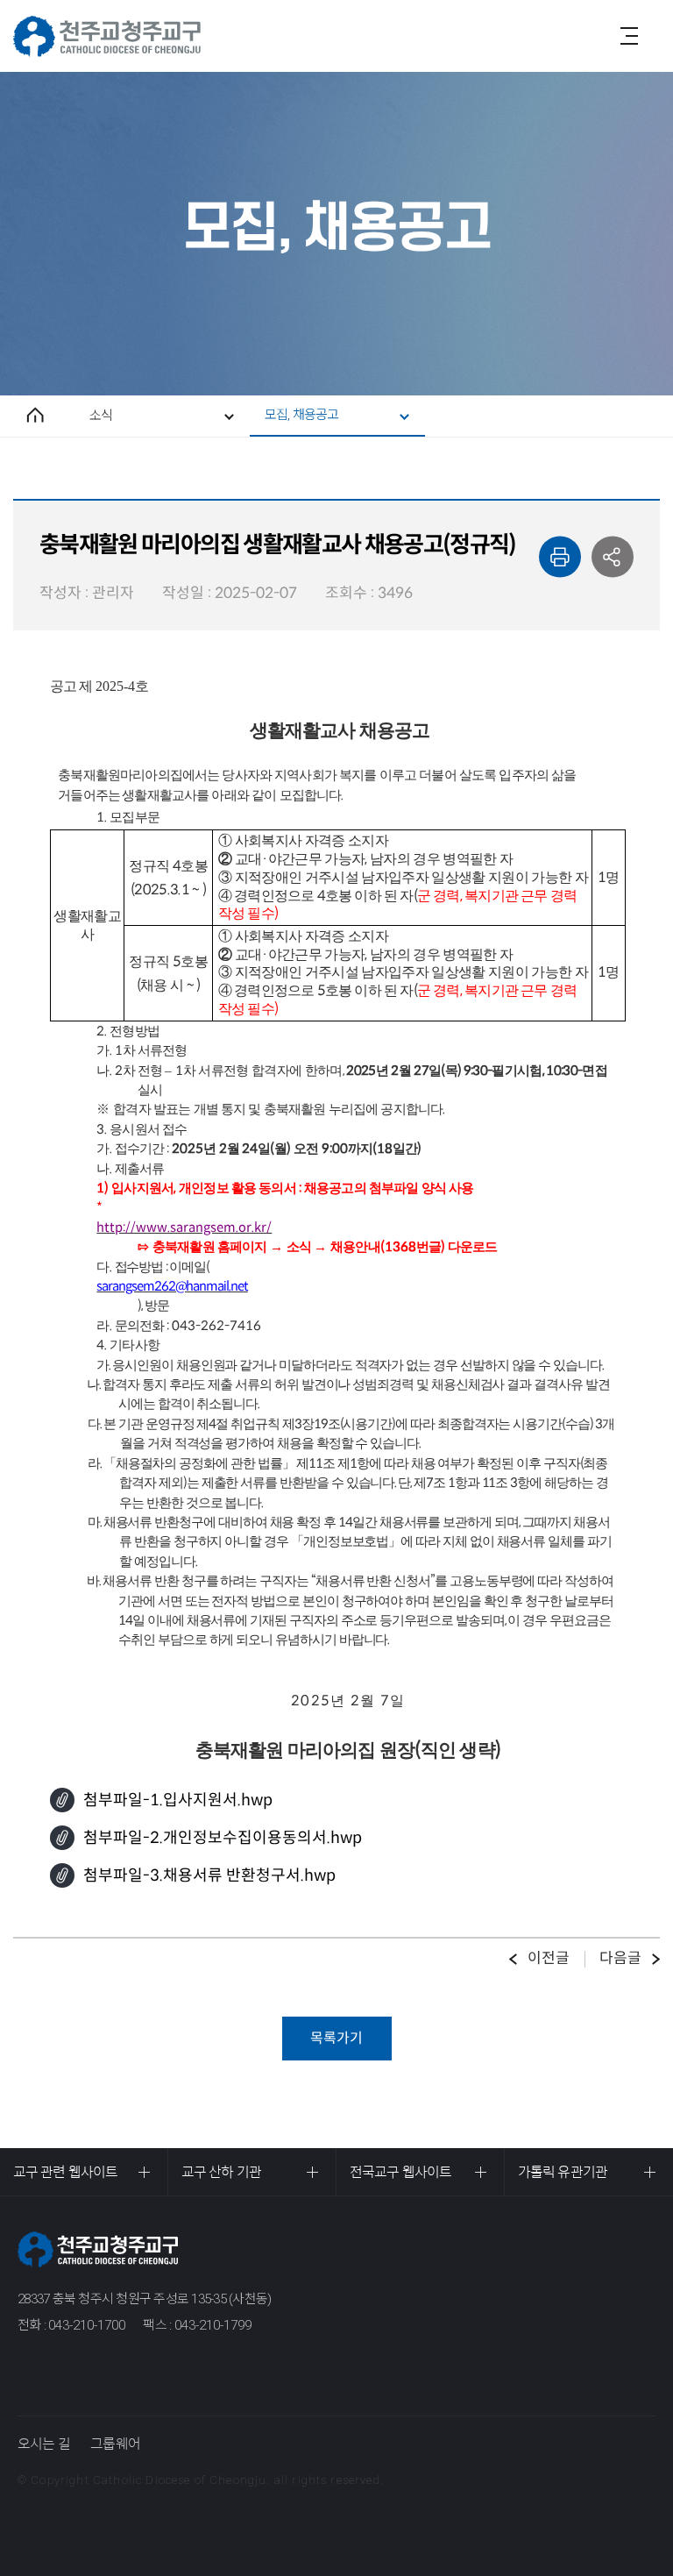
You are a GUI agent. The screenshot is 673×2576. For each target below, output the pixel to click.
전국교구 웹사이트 (400, 2172)
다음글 (620, 1958)
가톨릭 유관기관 (563, 2172)
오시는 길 (44, 2444)
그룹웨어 (115, 2444)
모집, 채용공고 (302, 415)
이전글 (549, 1958)
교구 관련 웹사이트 (65, 2172)
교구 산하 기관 (221, 2172)
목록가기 (336, 2038)
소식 (101, 416)
